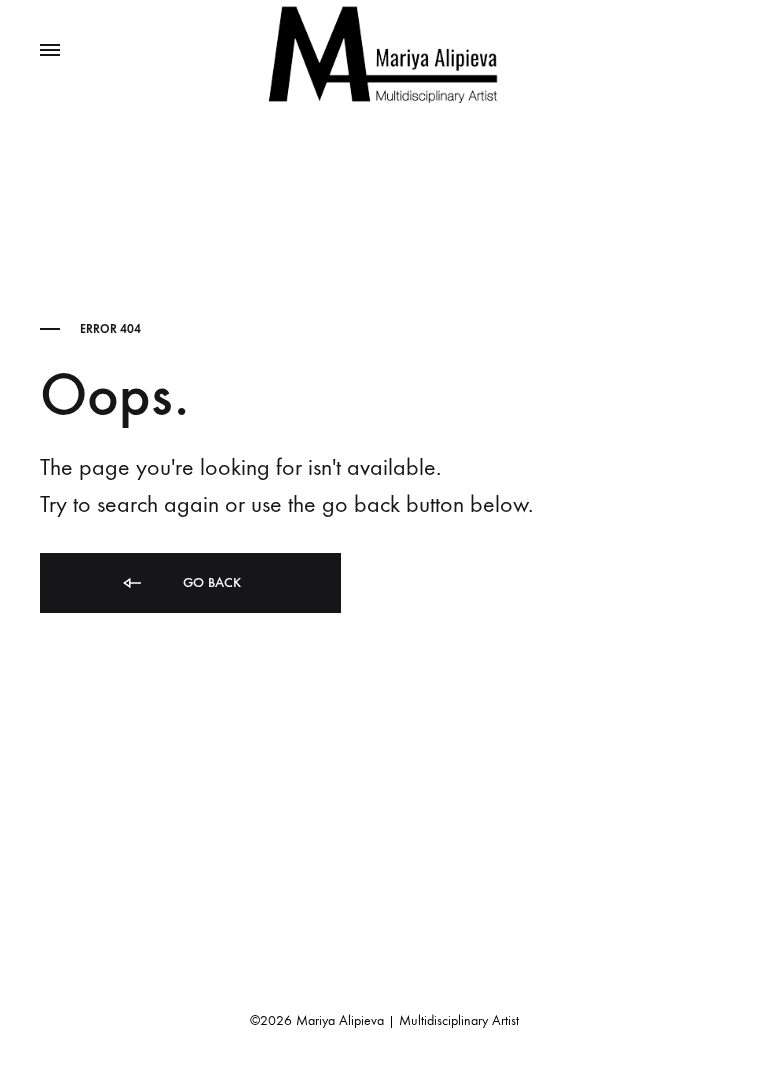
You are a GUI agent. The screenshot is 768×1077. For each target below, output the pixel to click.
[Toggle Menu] (50, 51)
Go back (210, 582)
